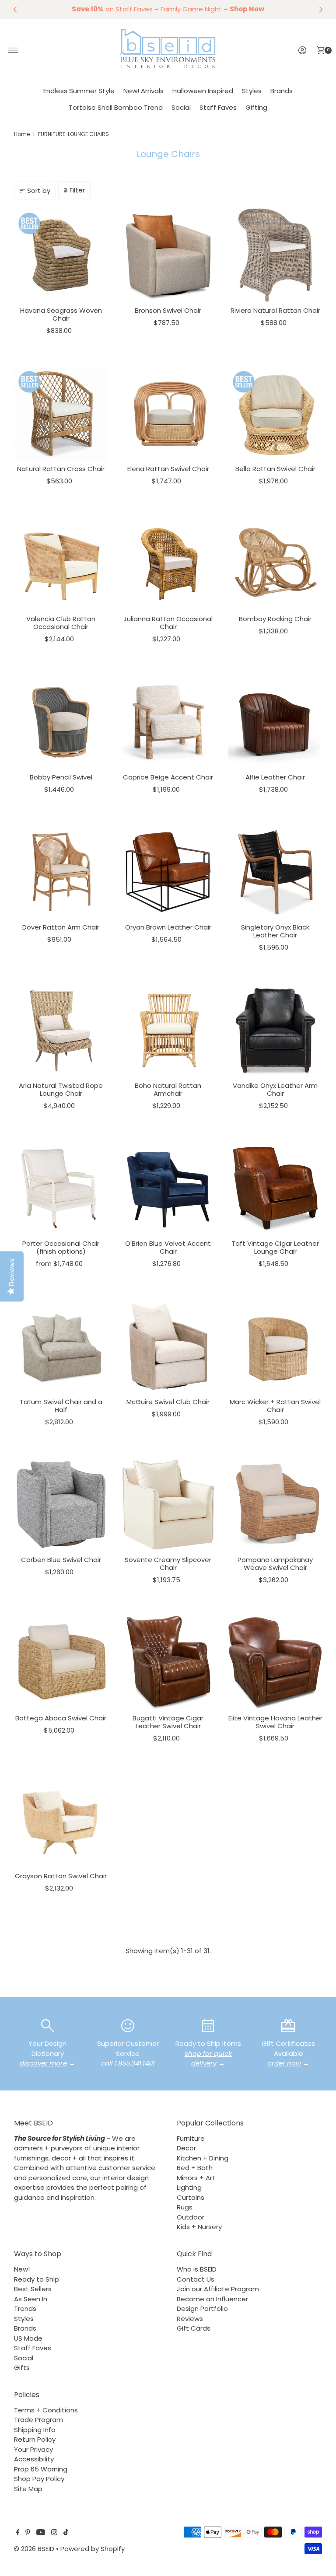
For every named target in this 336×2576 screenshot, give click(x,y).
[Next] (321, 9)
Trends (25, 2309)
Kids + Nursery (199, 2227)
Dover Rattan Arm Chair (61, 927)
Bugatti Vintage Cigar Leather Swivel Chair (168, 1722)
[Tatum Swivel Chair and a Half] (61, 1347)
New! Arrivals (143, 91)
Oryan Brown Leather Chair (168, 927)
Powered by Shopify (93, 2549)
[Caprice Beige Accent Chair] (168, 722)
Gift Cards (194, 2328)
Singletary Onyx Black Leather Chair (275, 931)
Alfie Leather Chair (275, 777)
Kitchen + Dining (203, 2158)
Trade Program (38, 2420)
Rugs (185, 2207)
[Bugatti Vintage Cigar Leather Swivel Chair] (168, 1663)
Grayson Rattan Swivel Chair (61, 1876)
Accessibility (34, 2459)
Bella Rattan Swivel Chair (275, 469)
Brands (282, 91)
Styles (252, 91)
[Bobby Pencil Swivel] (61, 722)
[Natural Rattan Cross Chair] (61, 414)
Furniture (191, 2138)
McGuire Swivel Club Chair (168, 1402)
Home (22, 134)
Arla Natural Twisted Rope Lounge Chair (61, 1089)
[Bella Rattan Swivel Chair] (275, 414)
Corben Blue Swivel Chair (61, 1560)
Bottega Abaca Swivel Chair (61, 1718)
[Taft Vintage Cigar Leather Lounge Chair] (275, 1188)
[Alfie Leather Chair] (275, 722)
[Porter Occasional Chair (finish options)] (61, 1188)
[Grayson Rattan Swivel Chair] (61, 1821)
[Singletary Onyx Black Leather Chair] (275, 872)
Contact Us (196, 2279)
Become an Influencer (212, 2299)
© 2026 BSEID (34, 2549)
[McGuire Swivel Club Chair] (168, 1347)
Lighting (189, 2187)
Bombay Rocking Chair (275, 619)
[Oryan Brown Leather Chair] (168, 872)
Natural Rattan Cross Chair (61, 469)
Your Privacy (33, 2449)
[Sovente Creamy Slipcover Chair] (168, 1505)
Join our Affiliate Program (218, 2289)
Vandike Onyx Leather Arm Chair (275, 1089)
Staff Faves (218, 107)
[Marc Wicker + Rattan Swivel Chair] (275, 1347)
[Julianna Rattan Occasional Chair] (168, 564)
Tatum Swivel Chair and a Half (61, 1406)
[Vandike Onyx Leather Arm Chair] (275, 1030)
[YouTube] (41, 2533)
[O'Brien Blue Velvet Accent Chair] (168, 1188)
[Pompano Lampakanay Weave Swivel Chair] (275, 1505)
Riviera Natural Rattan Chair (275, 310)
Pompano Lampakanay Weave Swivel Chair (275, 1564)
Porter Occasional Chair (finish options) (61, 1247)
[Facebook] (18, 2533)
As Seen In (31, 2299)
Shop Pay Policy (39, 2479)
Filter (77, 190)
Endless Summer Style (79, 91)
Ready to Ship (37, 2279)
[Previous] (15, 9)
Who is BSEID (197, 2269)
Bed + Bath (195, 2168)
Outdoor (191, 2217)
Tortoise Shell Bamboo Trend (116, 107)
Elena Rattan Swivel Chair (168, 469)
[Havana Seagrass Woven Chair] (61, 255)
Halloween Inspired (203, 91)
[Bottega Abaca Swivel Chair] (61, 1663)
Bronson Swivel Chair (168, 310)
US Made (28, 2338)
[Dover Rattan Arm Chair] (61, 872)
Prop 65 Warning (41, 2469)
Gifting (256, 107)
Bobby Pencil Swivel (61, 777)
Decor (186, 2148)
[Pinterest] (28, 2533)
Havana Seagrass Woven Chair (61, 314)
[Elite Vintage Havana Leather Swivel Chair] (275, 1663)
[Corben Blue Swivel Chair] (61, 1505)
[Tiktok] (66, 2533)
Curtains (191, 2197)
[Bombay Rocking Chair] (275, 564)
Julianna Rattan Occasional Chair (168, 623)
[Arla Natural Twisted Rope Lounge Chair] (61, 1030)
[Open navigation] (13, 50)
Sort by (39, 190)
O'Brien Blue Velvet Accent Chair (168, 1247)
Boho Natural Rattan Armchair (168, 1089)
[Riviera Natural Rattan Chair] (275, 255)
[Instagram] (54, 2533)
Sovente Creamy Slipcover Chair (168, 1564)
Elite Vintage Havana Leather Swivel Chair (275, 1722)
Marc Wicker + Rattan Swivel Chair (275, 1406)
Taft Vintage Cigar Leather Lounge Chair (275, 1247)
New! (22, 2269)
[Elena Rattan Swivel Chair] (168, 414)
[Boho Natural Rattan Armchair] (168, 1030)
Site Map (28, 2489)
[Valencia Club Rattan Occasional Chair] (61, 564)
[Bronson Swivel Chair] (168, 255)
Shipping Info (35, 2430)
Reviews (190, 2319)
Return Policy (35, 2439)
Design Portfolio (202, 2309)
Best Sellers (33, 2289)
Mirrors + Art (196, 2178)
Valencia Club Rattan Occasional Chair (61, 623)
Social (181, 107)
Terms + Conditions (46, 2410)
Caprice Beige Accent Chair (168, 777)
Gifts (22, 2368)
